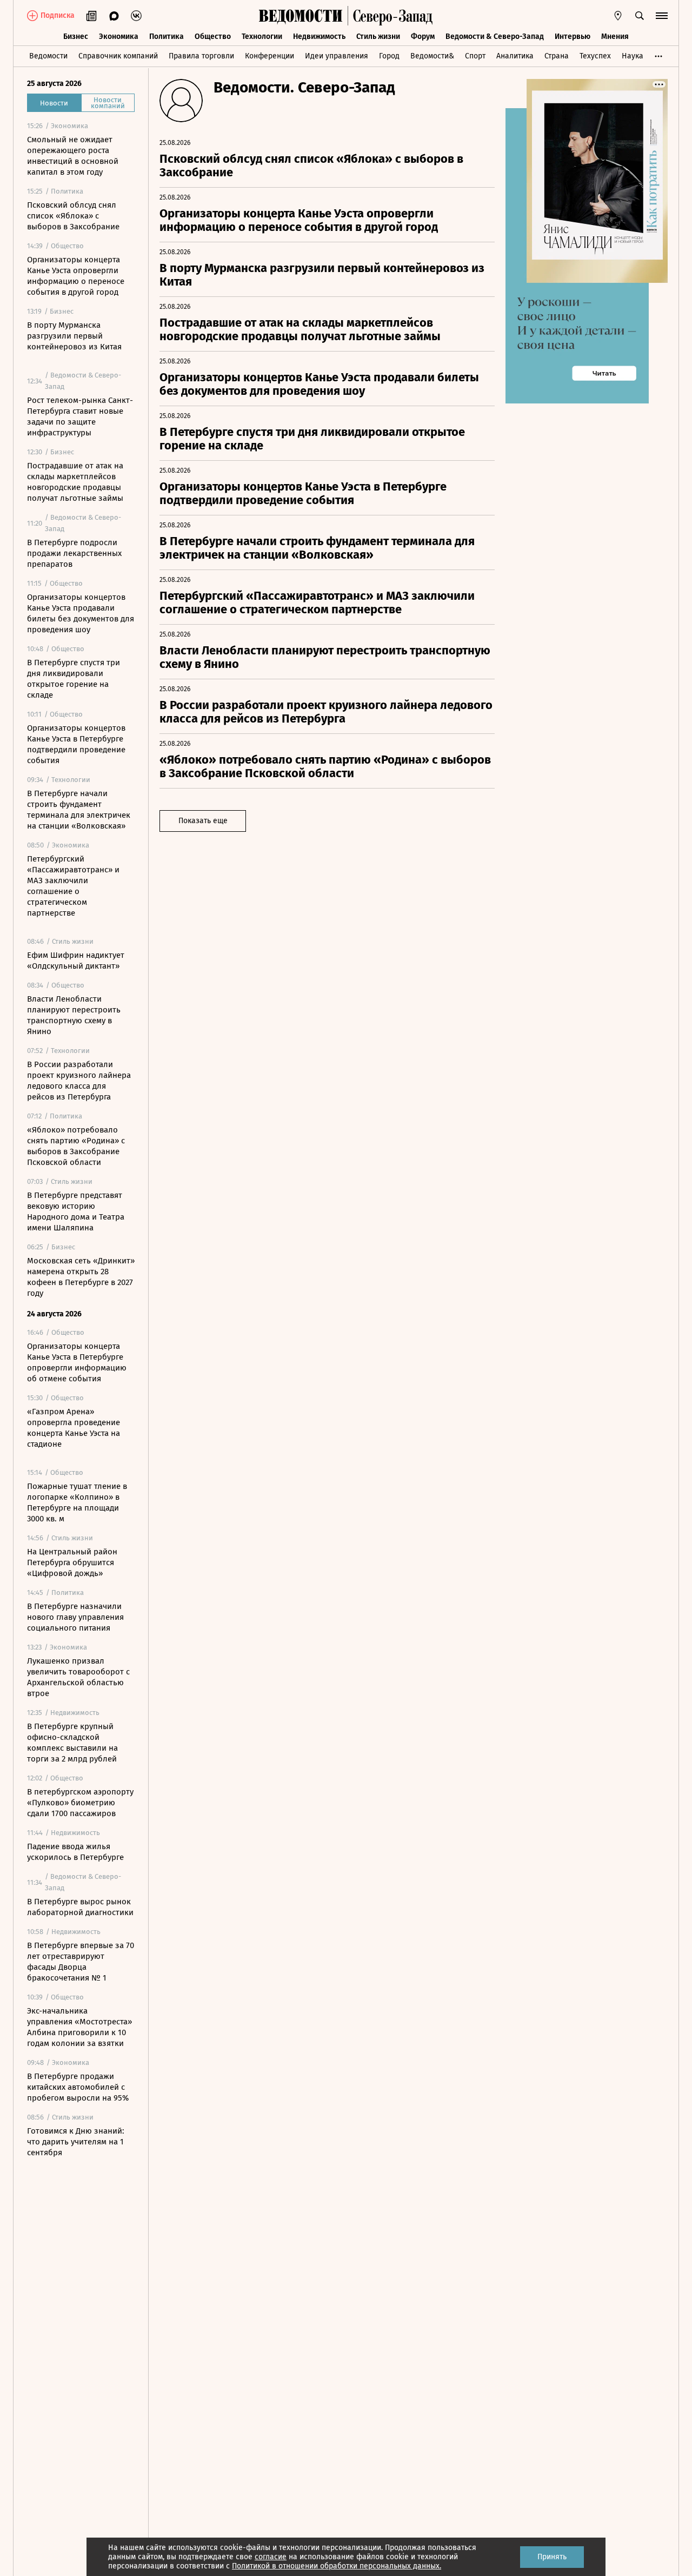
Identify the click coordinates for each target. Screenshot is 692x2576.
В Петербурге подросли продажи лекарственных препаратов (74, 553)
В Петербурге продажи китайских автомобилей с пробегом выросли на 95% (78, 2087)
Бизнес (76, 37)
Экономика (119, 37)
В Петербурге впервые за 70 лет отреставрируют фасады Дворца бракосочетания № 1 (81, 1962)
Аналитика (515, 56)
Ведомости (48, 56)
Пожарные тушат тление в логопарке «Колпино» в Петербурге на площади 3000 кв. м (77, 1502)
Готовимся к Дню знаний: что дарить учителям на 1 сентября (76, 2142)
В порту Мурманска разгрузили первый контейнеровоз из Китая (74, 336)
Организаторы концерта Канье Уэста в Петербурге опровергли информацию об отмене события (77, 1362)
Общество (213, 37)
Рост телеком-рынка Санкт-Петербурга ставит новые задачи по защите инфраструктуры (80, 416)
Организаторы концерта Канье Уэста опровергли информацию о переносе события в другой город (76, 276)
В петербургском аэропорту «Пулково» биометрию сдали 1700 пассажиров (80, 1803)
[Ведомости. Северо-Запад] (390, 16)
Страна (557, 56)
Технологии (262, 37)
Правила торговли (201, 56)
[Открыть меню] (662, 16)
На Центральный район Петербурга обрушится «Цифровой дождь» (72, 1562)
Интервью (573, 37)
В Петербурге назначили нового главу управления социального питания (75, 1617)
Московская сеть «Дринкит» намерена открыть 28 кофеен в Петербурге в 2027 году (81, 1277)
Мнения (615, 37)
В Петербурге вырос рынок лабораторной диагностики (80, 1907)
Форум (423, 37)
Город (389, 56)
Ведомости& (432, 56)
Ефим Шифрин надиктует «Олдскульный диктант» (76, 961)
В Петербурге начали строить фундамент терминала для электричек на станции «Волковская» (79, 810)
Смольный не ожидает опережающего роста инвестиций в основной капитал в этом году (73, 156)
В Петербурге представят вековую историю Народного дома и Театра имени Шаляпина (76, 1211)
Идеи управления (337, 56)
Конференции (270, 56)
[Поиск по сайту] (640, 16)
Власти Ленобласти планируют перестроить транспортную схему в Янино (74, 1015)
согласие (271, 2557)
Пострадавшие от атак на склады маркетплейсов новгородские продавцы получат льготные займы (75, 482)
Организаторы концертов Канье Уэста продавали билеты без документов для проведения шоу (81, 613)
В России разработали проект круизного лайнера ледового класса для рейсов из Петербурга (79, 1081)
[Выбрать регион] (618, 16)
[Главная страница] (301, 16)
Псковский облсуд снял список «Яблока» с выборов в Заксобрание (73, 216)
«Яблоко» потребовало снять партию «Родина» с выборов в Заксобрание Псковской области (76, 1146)
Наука (633, 56)
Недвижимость (319, 37)
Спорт (475, 56)
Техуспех (595, 56)
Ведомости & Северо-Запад (495, 37)
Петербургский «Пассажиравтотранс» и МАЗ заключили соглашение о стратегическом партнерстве (73, 886)
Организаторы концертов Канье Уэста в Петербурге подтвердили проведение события (76, 744)
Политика (167, 37)
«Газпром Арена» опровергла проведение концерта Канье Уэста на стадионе (74, 1428)
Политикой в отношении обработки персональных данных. (337, 2566)
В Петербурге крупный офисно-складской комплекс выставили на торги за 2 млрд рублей (72, 1743)
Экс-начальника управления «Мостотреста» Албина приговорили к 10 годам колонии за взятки (79, 2027)
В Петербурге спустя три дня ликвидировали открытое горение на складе (74, 679)
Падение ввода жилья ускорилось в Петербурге (75, 1852)
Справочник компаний (118, 56)
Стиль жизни (378, 37)
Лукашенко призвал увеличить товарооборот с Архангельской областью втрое (78, 1677)
